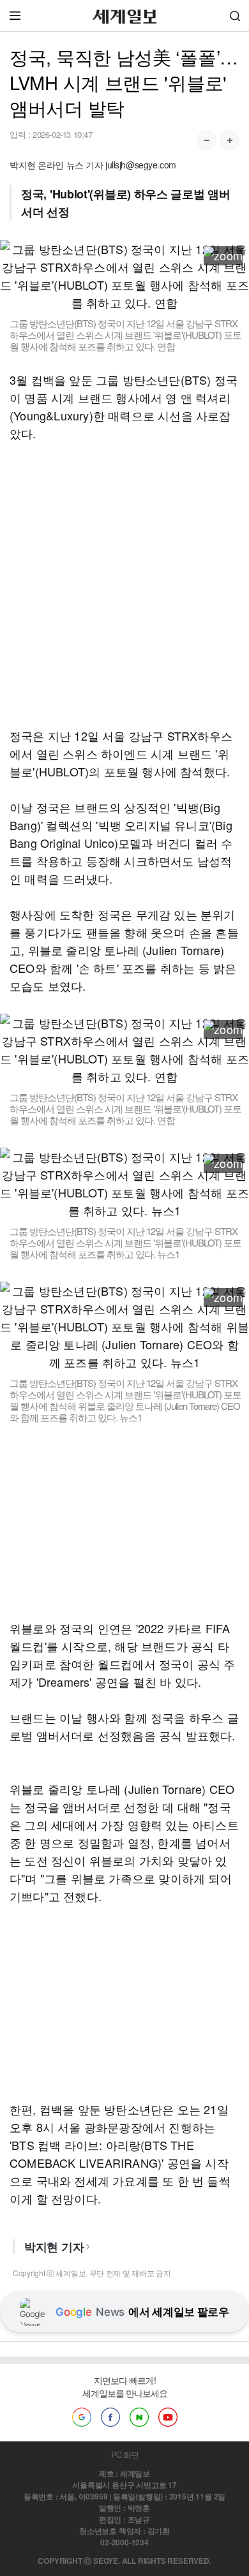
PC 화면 (125, 2454)
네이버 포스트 (139, 2417)
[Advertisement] (124, 584)
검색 (235, 16)
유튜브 (168, 2417)
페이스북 (110, 2417)
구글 (82, 2417)
